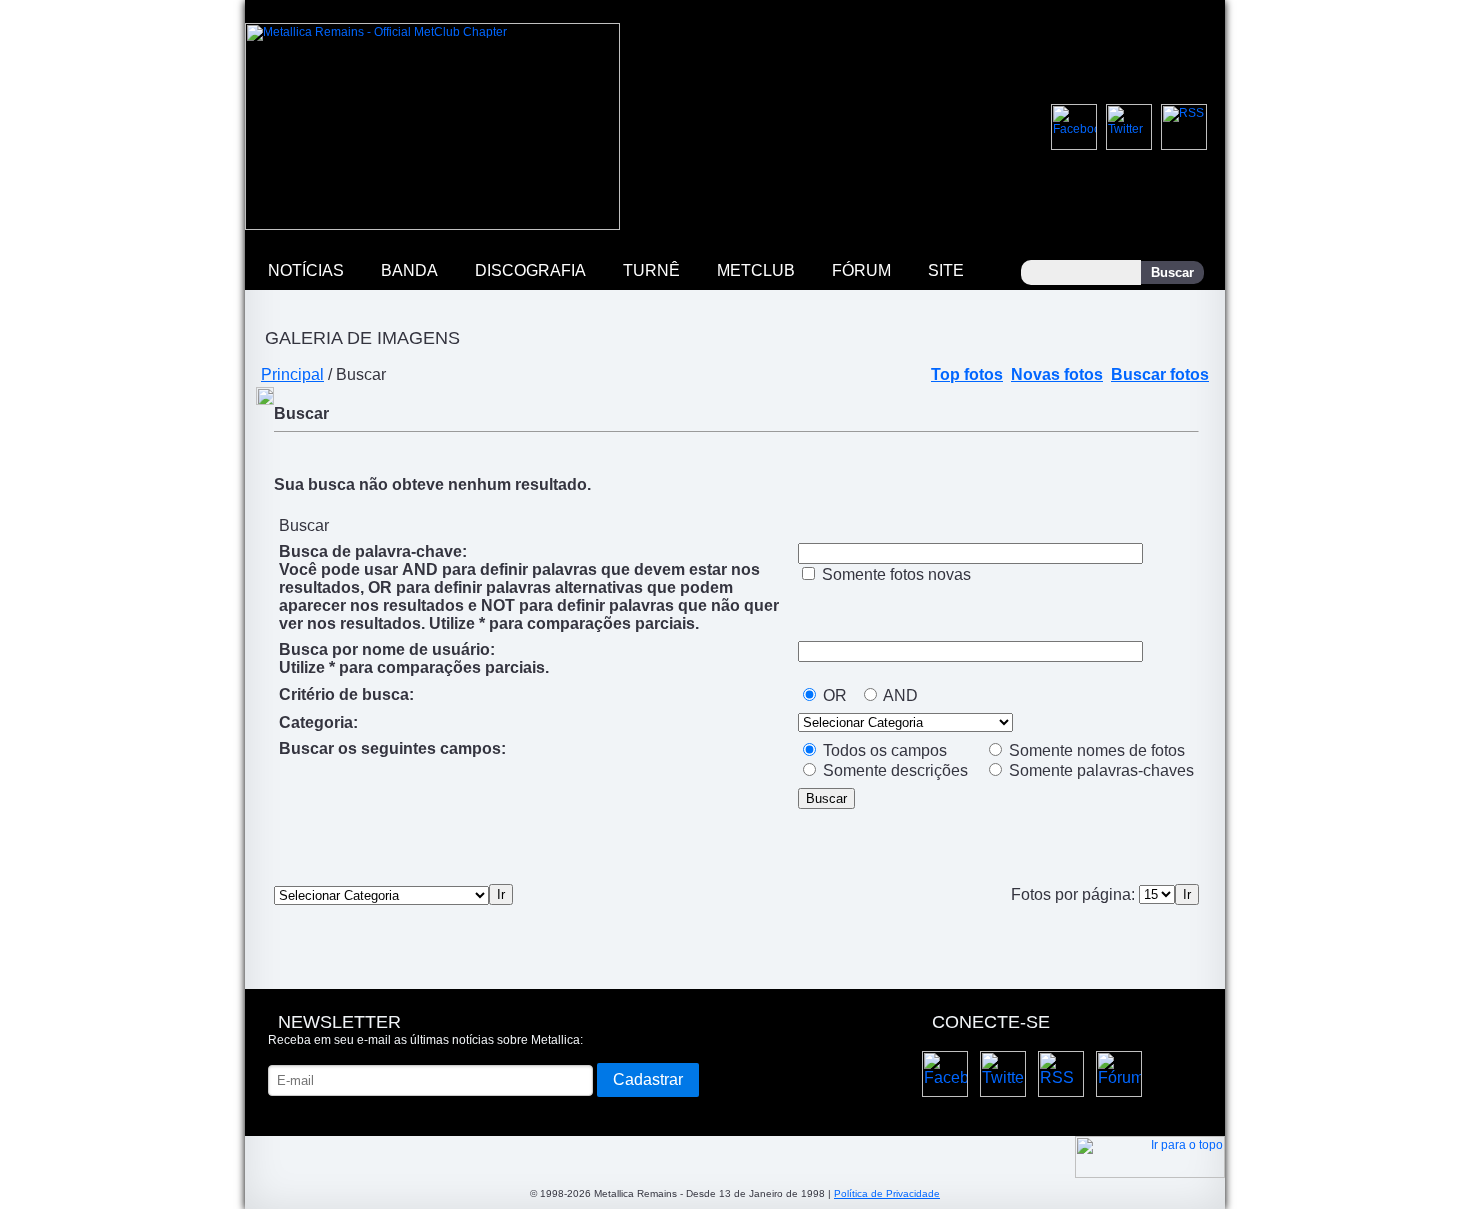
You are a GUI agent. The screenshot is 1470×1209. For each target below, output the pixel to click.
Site (946, 270)
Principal (292, 374)
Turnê (651, 270)
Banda (409, 270)
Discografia (530, 270)
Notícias (306, 270)
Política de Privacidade (887, 1193)
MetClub (756, 270)
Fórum (861, 270)
